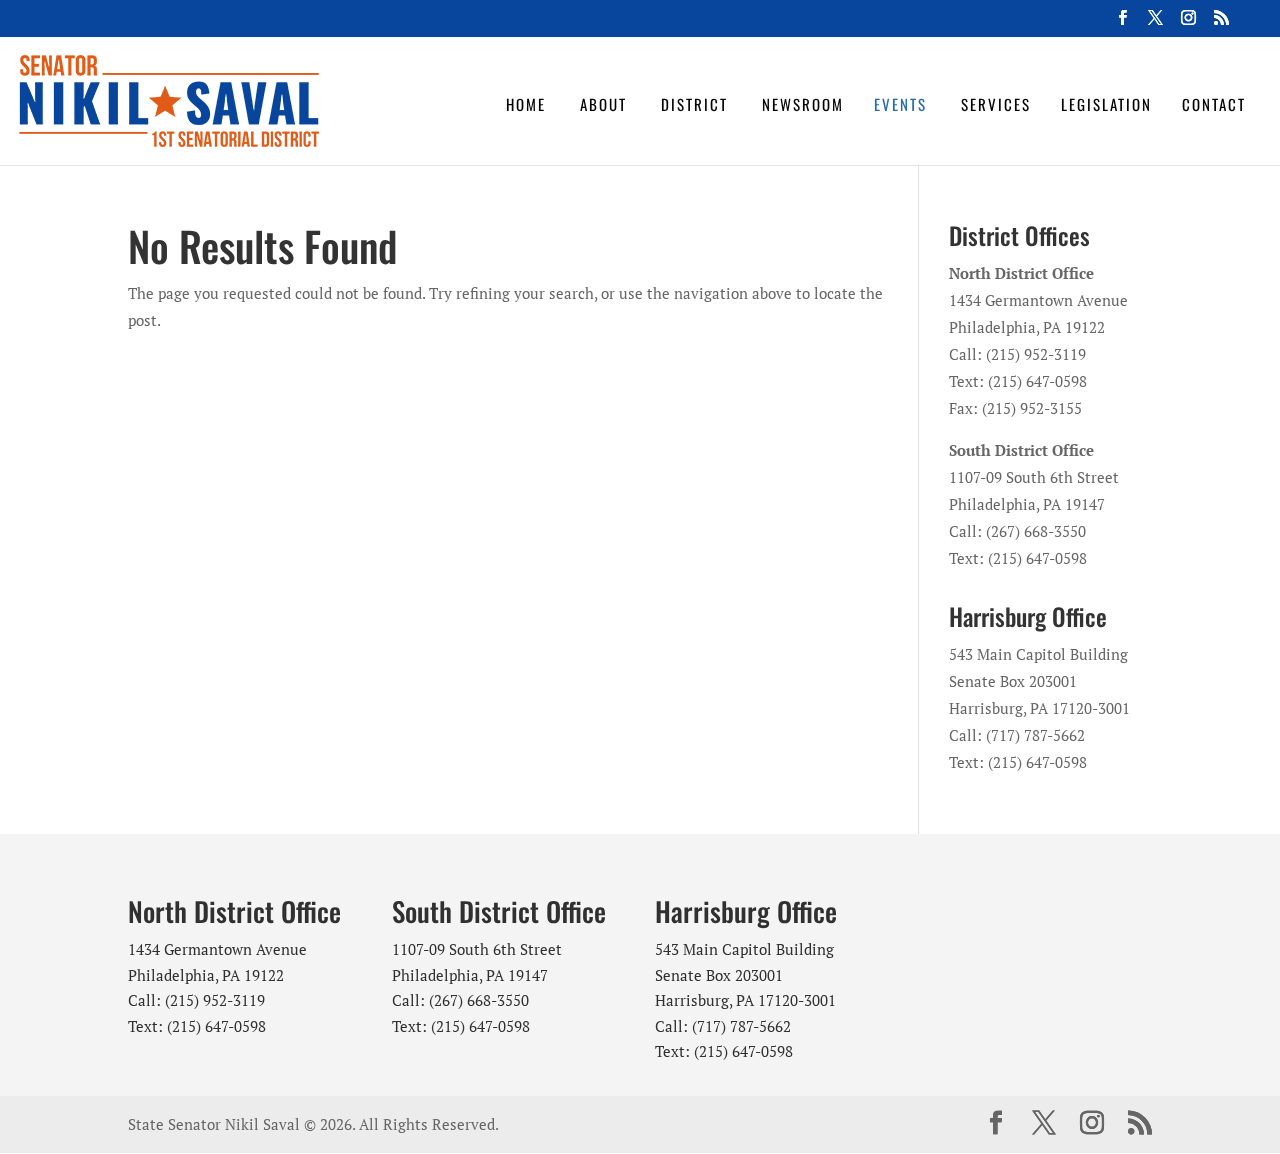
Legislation (1106, 104)
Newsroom (803, 104)
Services (996, 104)
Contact (1214, 104)
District (694, 104)
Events (900, 104)
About (603, 104)
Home (526, 104)
